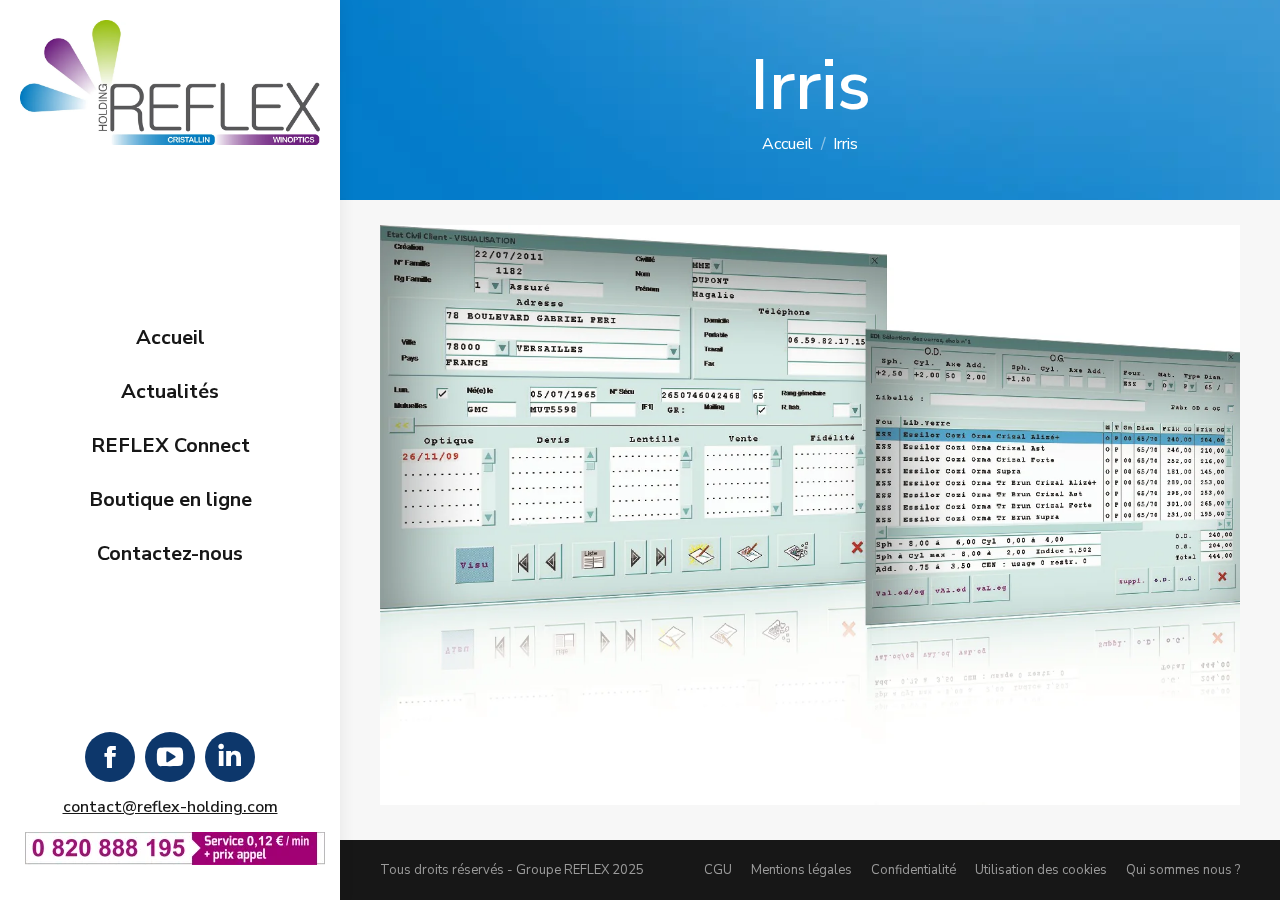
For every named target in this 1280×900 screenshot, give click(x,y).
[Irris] (810, 515)
